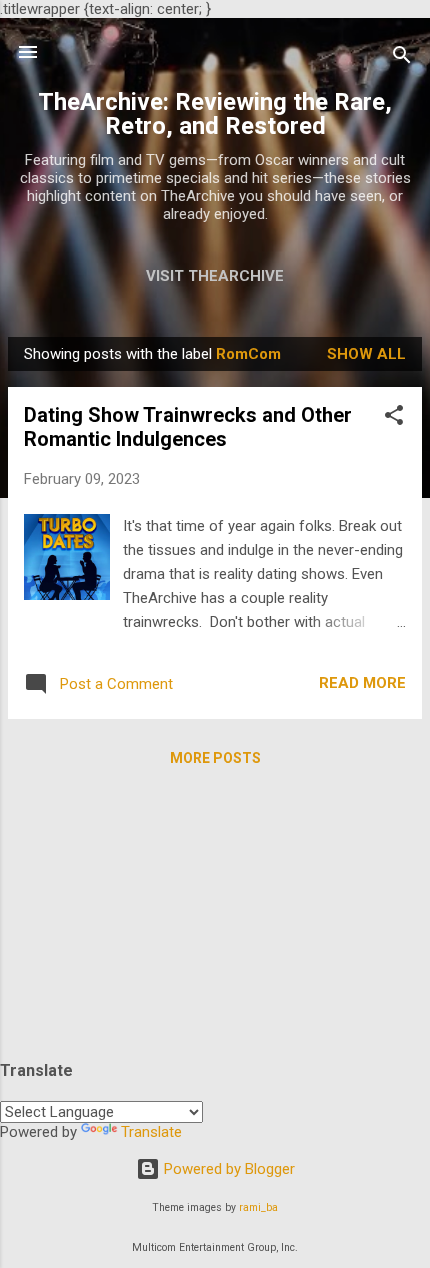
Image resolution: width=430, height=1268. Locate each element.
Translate (151, 1132)
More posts (215, 758)
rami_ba (258, 1207)
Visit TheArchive (215, 276)
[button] (394, 418)
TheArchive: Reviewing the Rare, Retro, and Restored (215, 114)
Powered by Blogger (227, 1169)
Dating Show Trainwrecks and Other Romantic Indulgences (188, 427)
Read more (362, 683)
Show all (366, 354)
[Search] (402, 58)
